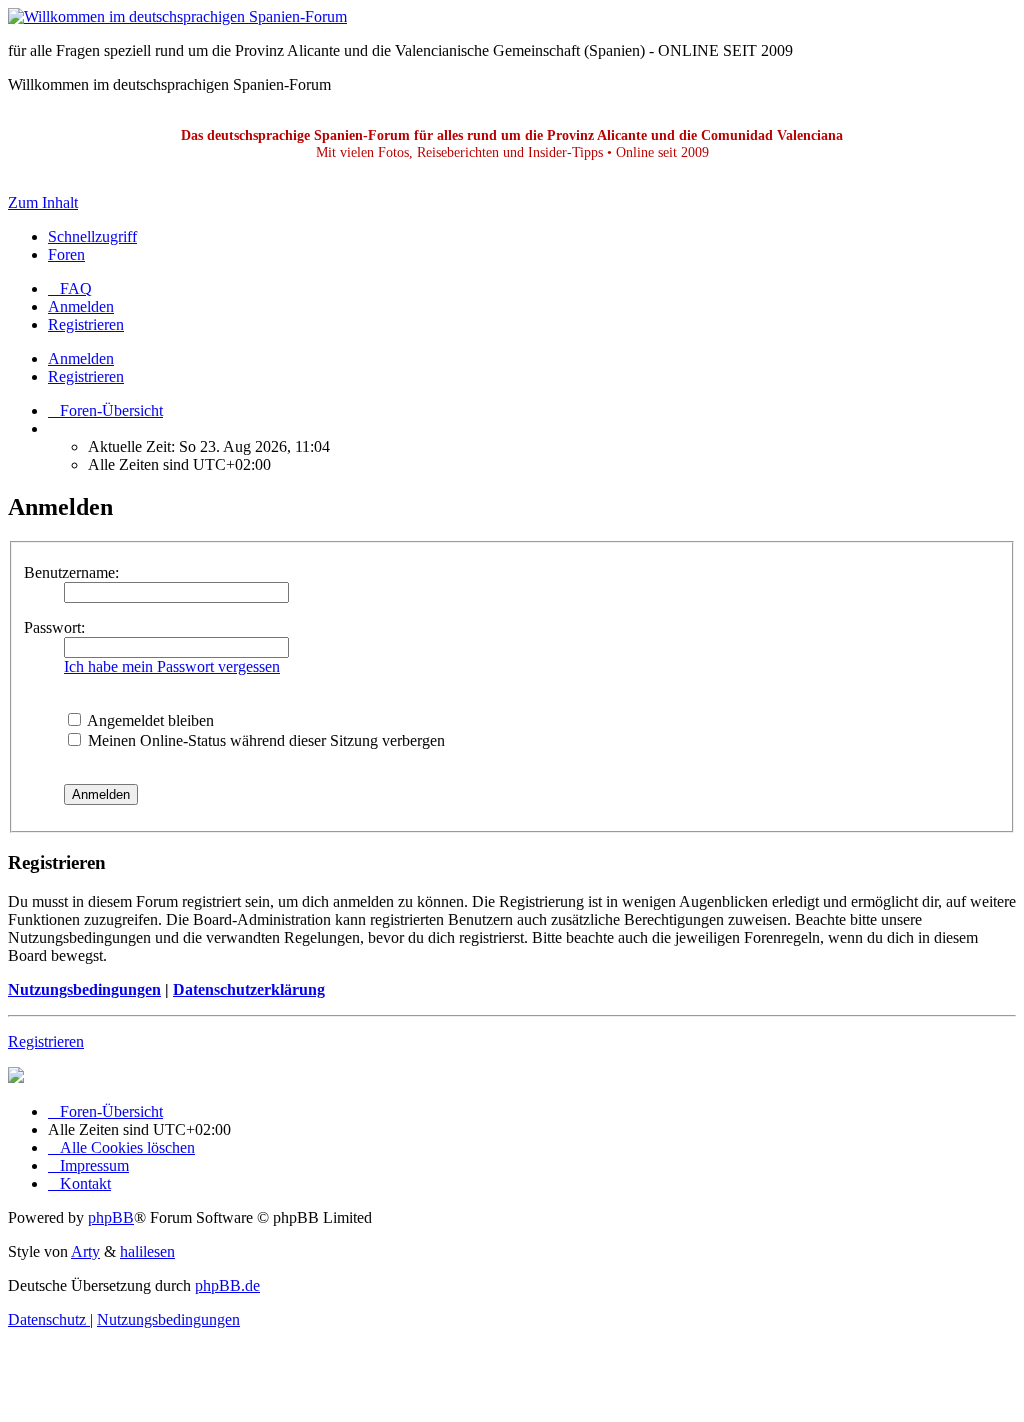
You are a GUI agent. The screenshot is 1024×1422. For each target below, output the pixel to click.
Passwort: (54, 627)
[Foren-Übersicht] (177, 16)
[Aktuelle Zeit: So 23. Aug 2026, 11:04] (54, 428)
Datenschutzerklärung (249, 989)
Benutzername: (71, 572)
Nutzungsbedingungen (84, 989)
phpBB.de (227, 1285)
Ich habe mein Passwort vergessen (172, 666)
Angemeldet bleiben (149, 720)
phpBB (111, 1217)
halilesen (147, 1251)
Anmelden (81, 358)
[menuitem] (70, 288)
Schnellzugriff (92, 236)
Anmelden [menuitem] (81, 306)
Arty (85, 1251)
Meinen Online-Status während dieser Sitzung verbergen (264, 740)
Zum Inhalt (43, 202)
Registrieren (86, 376)
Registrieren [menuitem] (86, 324)
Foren (66, 254)
